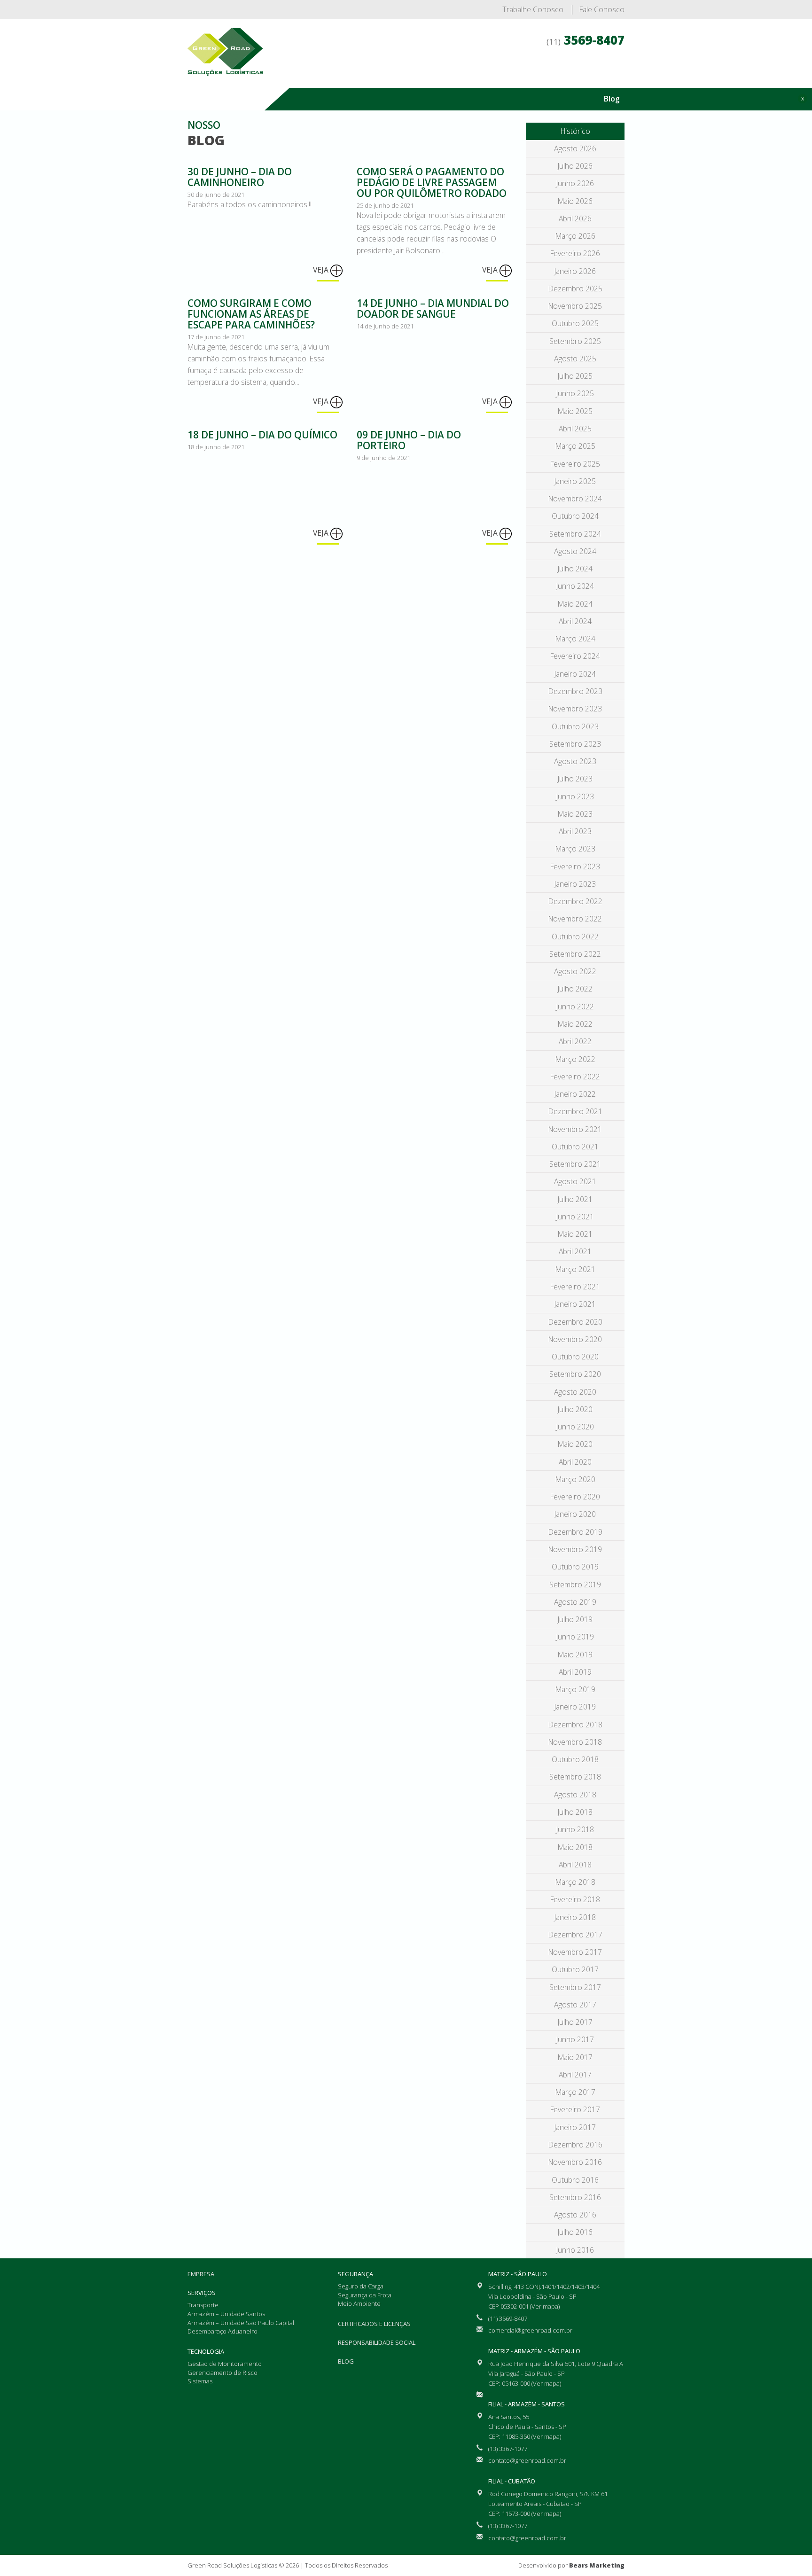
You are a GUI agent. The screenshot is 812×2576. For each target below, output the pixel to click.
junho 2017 (575, 2039)
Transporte (203, 2305)
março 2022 (575, 1059)
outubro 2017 (575, 1969)
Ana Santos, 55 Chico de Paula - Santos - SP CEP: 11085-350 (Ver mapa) (527, 2427)
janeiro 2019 (575, 1707)
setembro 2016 (575, 2197)
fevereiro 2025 (575, 464)
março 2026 (575, 236)
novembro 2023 (575, 709)
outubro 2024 (575, 516)
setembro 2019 (575, 1585)
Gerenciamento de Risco (223, 2373)
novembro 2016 (575, 2162)
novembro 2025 (575, 306)
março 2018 (575, 1882)
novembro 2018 (575, 1742)
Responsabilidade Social (377, 2342)
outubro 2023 (575, 726)
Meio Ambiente (359, 2303)
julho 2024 (575, 569)
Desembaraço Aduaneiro (223, 2331)
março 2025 (575, 446)
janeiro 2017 (575, 2127)
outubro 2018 (575, 1759)
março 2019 (575, 1689)
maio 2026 (575, 201)
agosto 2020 (575, 1392)
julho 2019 (575, 1619)
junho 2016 (575, 2250)
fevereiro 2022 (575, 1077)
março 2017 (575, 2092)
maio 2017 (575, 2057)
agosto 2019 (575, 1602)
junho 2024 (575, 586)
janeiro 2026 (575, 271)
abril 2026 (575, 219)
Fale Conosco (602, 9)
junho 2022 (575, 1007)
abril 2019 (575, 1672)
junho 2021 (575, 1217)
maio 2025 (575, 411)
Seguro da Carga (361, 2286)
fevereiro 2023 (575, 866)
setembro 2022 (575, 954)
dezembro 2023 (575, 691)
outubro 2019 (575, 1567)
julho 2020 (575, 1409)
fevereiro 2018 (575, 1899)
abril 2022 (575, 1041)
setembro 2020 (575, 1374)
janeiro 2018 (575, 1917)
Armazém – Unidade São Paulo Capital (241, 2323)
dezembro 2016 (575, 2145)
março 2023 (575, 849)
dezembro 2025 (575, 289)
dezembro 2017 (575, 1935)
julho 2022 (575, 989)
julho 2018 (575, 1812)
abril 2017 (575, 2075)
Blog (612, 99)
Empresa (350, 75)
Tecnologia (446, 75)
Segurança (501, 75)
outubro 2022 (575, 937)
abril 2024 (575, 621)
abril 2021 (575, 1251)
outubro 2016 (575, 2180)
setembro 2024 (575, 534)
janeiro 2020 (575, 1514)
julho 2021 (575, 1199)
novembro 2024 (575, 499)
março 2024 (575, 639)
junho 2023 (575, 796)
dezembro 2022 (575, 901)
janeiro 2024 (575, 674)
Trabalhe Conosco (533, 9)
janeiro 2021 (575, 1304)
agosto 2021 (575, 1181)
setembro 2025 (575, 341)
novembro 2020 (575, 1339)
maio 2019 (575, 1655)
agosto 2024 (575, 551)
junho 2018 (575, 1829)
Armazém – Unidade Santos (226, 2314)
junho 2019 (575, 1637)
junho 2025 (575, 393)
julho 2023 (575, 779)
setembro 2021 (575, 1164)
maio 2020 (575, 1444)
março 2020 (575, 1479)
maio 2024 (575, 604)
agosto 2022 (575, 971)
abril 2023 (575, 831)
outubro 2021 (575, 1147)
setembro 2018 (575, 1777)
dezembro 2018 (575, 1725)
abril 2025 (575, 429)
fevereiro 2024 (575, 656)
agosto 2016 (575, 2215)
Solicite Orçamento (759, 129)
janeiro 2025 (575, 481)
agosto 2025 (575, 359)
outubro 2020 (575, 1357)
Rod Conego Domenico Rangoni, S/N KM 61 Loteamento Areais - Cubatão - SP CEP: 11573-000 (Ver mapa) (548, 2504)
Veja (322, 270)
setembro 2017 (575, 1987)
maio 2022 (575, 1024)
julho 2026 (575, 166)
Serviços (396, 75)
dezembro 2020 (575, 1322)
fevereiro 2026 (575, 253)
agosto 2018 (575, 1795)
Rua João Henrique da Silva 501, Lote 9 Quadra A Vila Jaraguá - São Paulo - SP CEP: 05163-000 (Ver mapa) (556, 2373)
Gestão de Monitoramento (225, 2364)
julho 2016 (575, 2232)
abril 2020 (575, 1462)
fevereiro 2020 (575, 1497)
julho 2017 (575, 2022)
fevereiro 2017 (575, 2109)
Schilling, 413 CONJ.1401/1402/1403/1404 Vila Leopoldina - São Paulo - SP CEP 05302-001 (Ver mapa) (544, 2296)
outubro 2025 (575, 323)
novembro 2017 (575, 1952)
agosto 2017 (575, 2005)
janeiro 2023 (575, 884)
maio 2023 (575, 814)
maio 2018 (575, 1847)
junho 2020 (575, 1427)
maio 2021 (575, 1234)
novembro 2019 (575, 1549)
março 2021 (575, 1269)
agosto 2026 (575, 148)
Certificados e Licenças (576, 75)
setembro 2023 (575, 744)
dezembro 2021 (575, 1111)
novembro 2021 (575, 1129)
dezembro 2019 (575, 1532)
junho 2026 (575, 183)
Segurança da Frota (365, 2295)
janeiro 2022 (575, 1094)
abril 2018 (575, 1865)
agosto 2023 (575, 761)
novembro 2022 (575, 919)
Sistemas (200, 2381)
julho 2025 (575, 376)
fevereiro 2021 (575, 1287)
